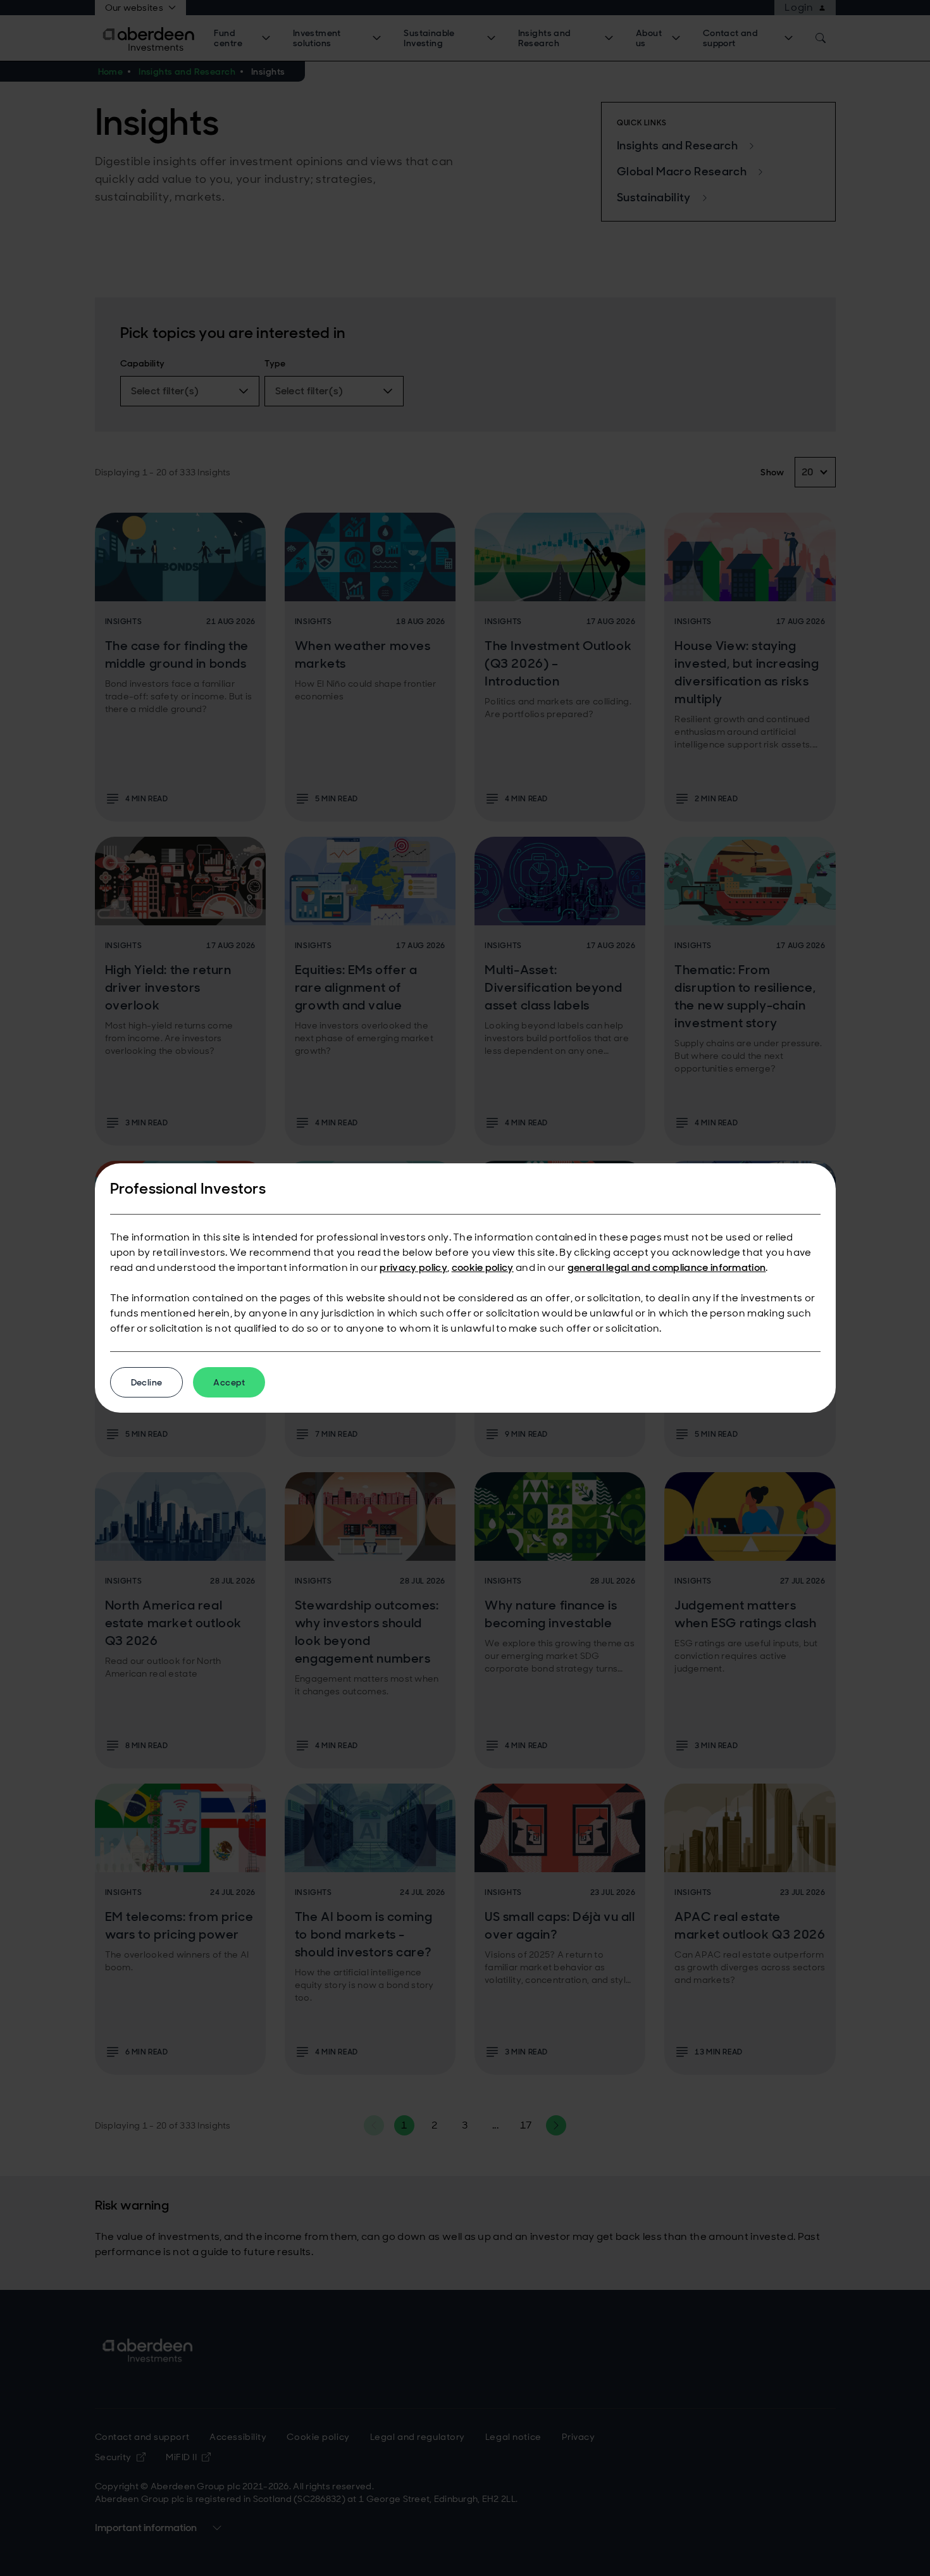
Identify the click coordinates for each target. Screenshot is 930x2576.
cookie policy (483, 1267)
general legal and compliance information (667, 1267)
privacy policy (413, 1267)
